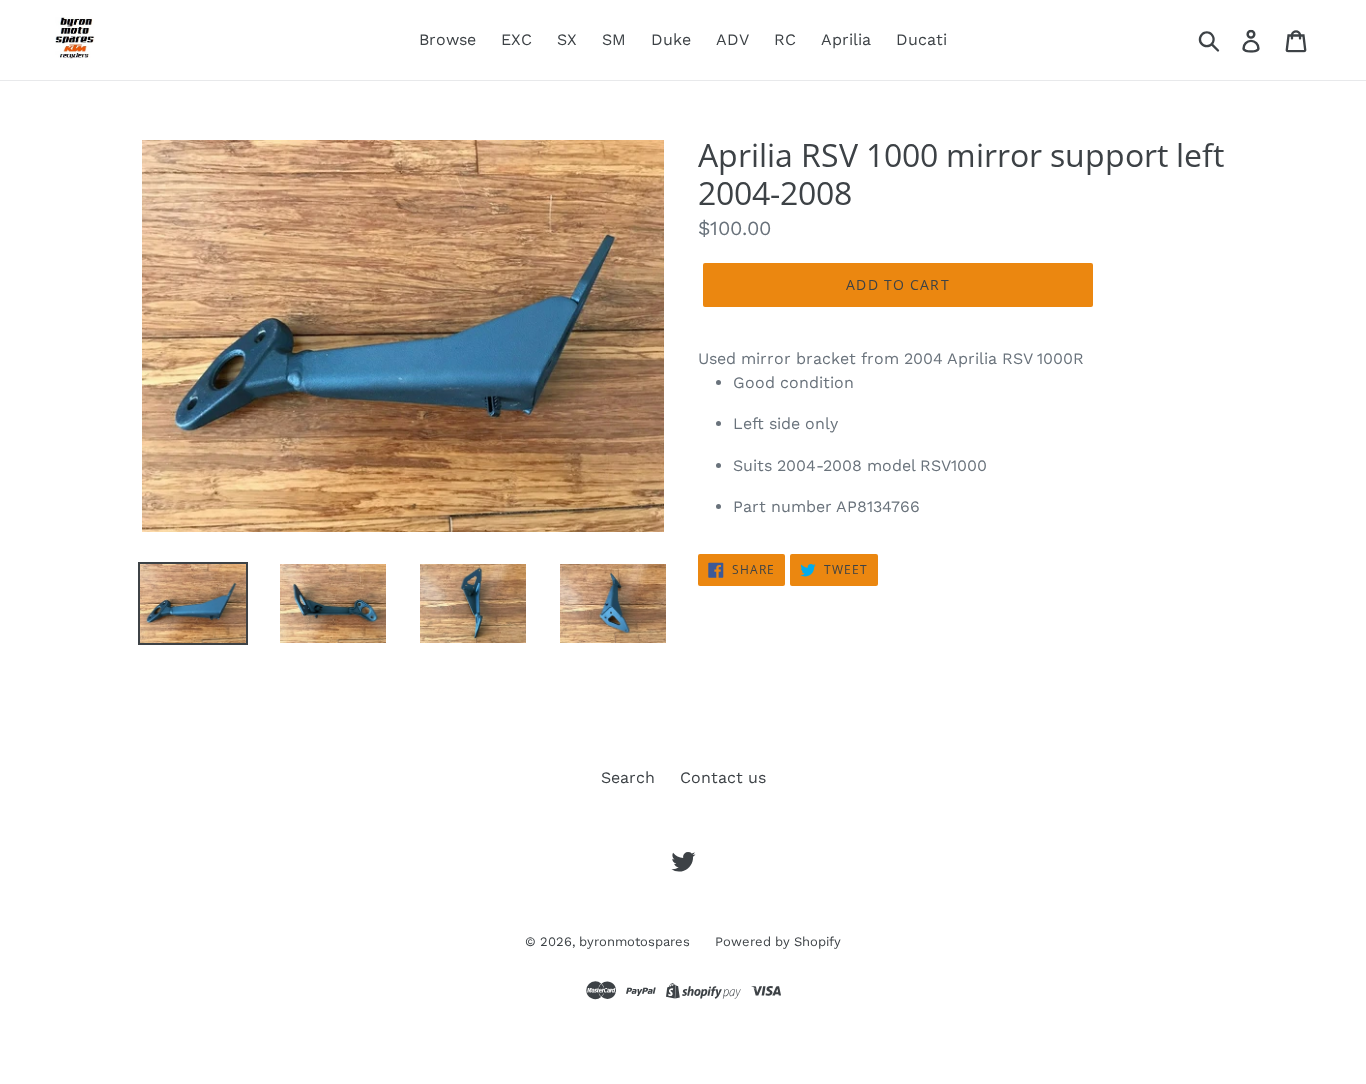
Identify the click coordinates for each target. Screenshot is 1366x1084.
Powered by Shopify (778, 941)
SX (567, 39)
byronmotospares (634, 941)
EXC (516, 39)
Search (628, 777)
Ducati (921, 39)
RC (785, 39)
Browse (447, 39)
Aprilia (846, 39)
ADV (732, 39)
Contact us (723, 777)
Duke (671, 39)
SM (614, 39)
